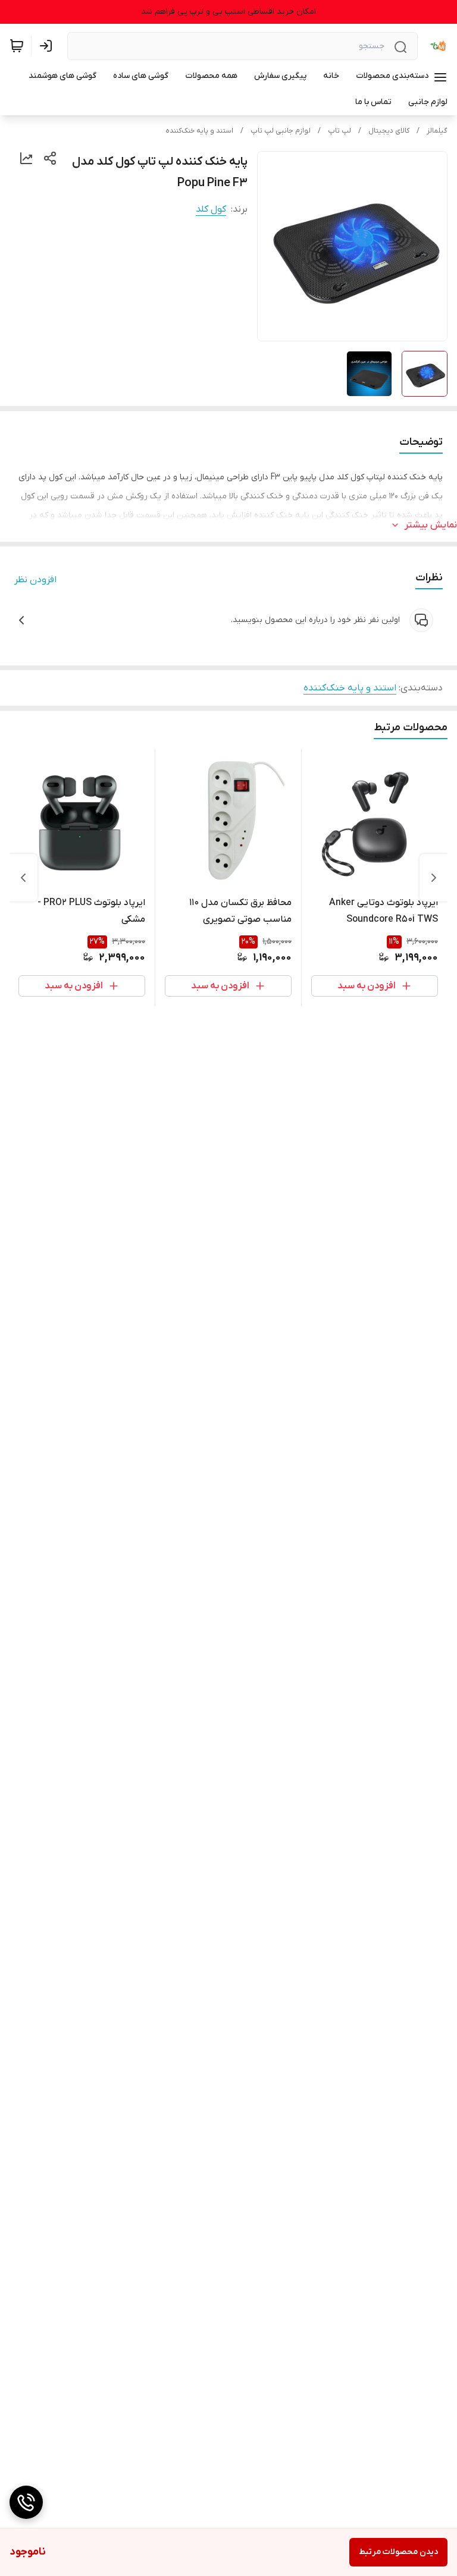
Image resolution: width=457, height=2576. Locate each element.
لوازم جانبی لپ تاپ (281, 131)
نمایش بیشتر (431, 525)
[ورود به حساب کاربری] (48, 46)
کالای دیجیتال (389, 131)
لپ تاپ (339, 131)
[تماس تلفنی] (26, 2502)
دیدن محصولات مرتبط (398, 2552)
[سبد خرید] (17, 46)
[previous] (434, 878)
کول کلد (211, 209)
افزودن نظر (35, 580)
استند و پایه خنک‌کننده (199, 131)
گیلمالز (437, 131)
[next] (23, 878)
